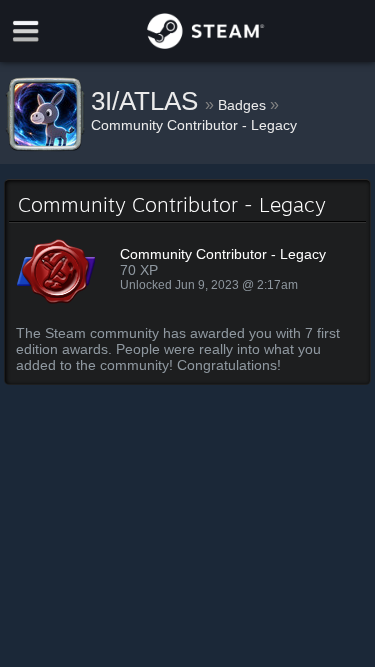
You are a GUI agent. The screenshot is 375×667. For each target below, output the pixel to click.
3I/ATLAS (148, 101)
